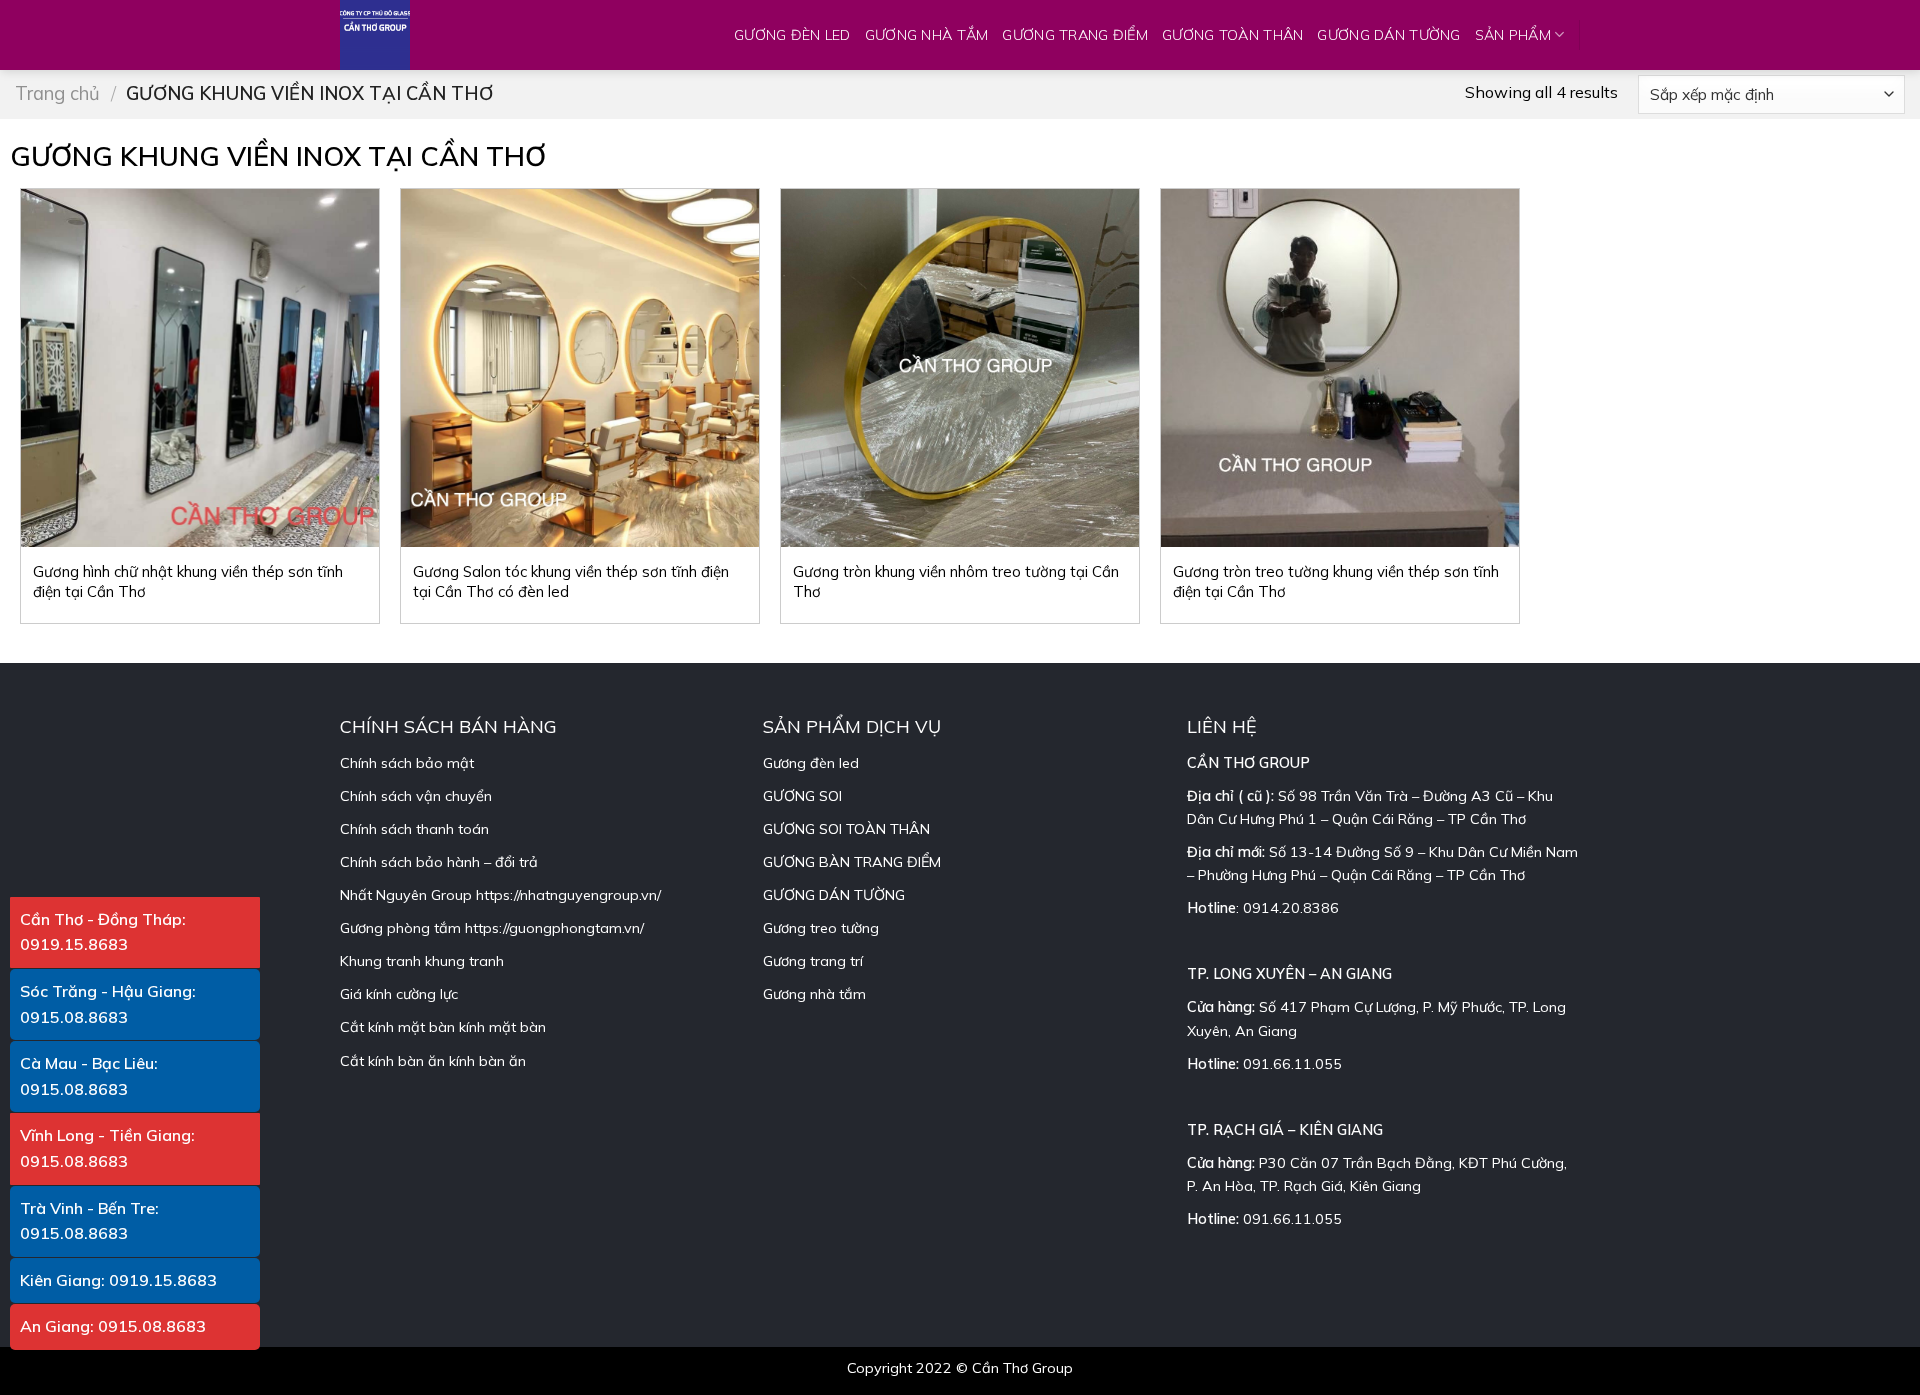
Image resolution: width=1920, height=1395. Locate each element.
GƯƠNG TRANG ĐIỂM (1075, 35)
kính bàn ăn (487, 1061)
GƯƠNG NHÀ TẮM (927, 35)
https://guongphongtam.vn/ (554, 928)
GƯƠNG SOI (802, 796)
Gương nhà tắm (814, 994)
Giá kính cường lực (399, 994)
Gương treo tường (821, 928)
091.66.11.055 (1292, 1064)
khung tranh (464, 961)
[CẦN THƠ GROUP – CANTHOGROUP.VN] (390, 35)
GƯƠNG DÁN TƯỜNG (1388, 35)
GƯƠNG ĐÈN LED (792, 35)
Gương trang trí (813, 961)
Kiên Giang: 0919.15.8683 (118, 1280)
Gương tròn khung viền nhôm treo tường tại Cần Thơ (956, 581)
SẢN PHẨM (1513, 35)
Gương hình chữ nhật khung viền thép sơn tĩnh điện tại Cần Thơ (188, 581)
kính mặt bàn (502, 1027)
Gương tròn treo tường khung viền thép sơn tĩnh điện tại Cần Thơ (1336, 581)
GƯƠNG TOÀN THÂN (1232, 35)
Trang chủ (57, 93)
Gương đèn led (811, 763)
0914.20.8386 (1291, 908)
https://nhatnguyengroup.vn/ (568, 895)
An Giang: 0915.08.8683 (113, 1326)
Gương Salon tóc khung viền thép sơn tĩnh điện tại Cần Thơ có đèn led (571, 581)
